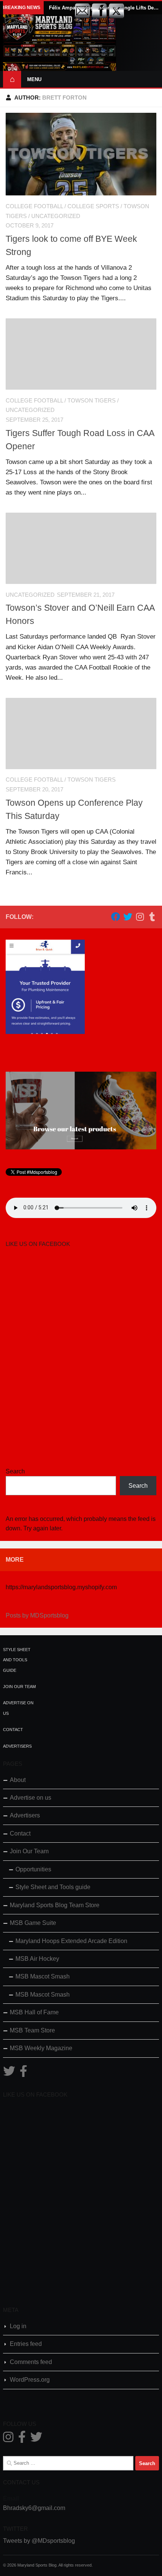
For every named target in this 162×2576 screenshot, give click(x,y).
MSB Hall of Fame (34, 2012)
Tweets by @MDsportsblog (39, 2541)
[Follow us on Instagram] (140, 917)
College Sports (93, 206)
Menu (34, 79)
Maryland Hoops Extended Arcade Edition (71, 1941)
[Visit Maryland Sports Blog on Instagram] (8, 2439)
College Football (34, 206)
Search (15, 1471)
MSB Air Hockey (37, 1959)
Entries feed (26, 2344)
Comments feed (31, 2362)
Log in (18, 2326)
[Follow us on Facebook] (116, 917)
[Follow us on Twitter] (128, 917)
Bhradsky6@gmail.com (34, 2508)
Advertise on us (31, 1798)
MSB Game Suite (33, 1923)
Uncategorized (56, 216)
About (18, 1780)
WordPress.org (30, 2380)
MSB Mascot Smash (43, 1976)
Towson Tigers (92, 401)
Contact (13, 1730)
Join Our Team (19, 1687)
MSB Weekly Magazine (41, 2048)
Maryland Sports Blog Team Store (55, 1905)
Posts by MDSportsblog (37, 1615)
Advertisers (17, 1746)
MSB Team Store (32, 2030)
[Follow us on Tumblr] (152, 917)
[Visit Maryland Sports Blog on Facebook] (23, 2073)
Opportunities (33, 1869)
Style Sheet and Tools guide (17, 1660)
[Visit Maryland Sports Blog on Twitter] (9, 2073)
